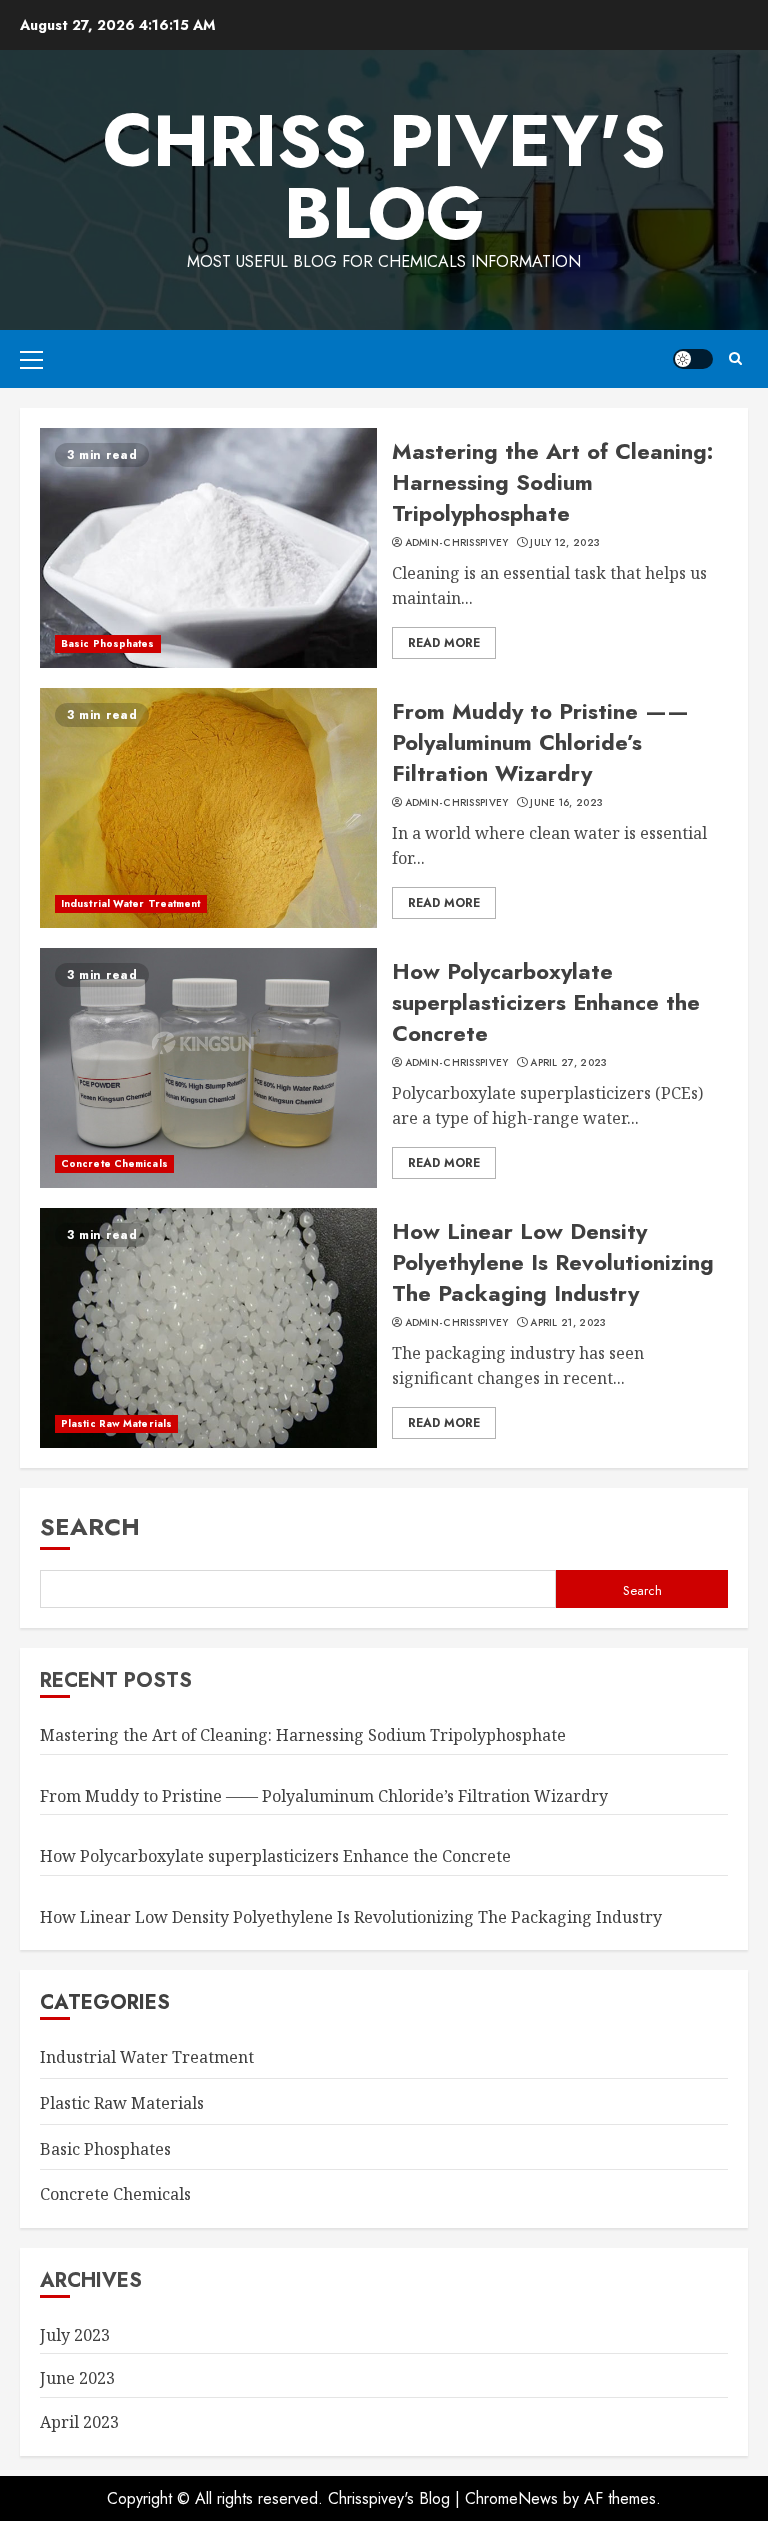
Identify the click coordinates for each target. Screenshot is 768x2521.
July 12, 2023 (565, 543)
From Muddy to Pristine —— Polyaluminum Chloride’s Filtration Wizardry (540, 742)
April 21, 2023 (568, 1323)
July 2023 (75, 2335)
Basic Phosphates (108, 643)
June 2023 (77, 2378)
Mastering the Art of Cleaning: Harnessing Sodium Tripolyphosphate (552, 482)
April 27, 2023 (568, 1063)
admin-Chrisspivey (457, 543)
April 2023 (79, 2422)
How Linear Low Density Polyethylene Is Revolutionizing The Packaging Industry (553, 1262)
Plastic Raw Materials (116, 1423)
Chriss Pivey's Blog (384, 177)
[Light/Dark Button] (693, 359)
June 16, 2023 (566, 803)
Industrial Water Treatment (131, 903)
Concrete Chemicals (114, 1163)
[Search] (735, 358)
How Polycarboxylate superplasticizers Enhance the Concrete (546, 1002)
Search (90, 1526)
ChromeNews (511, 2498)
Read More (444, 643)
